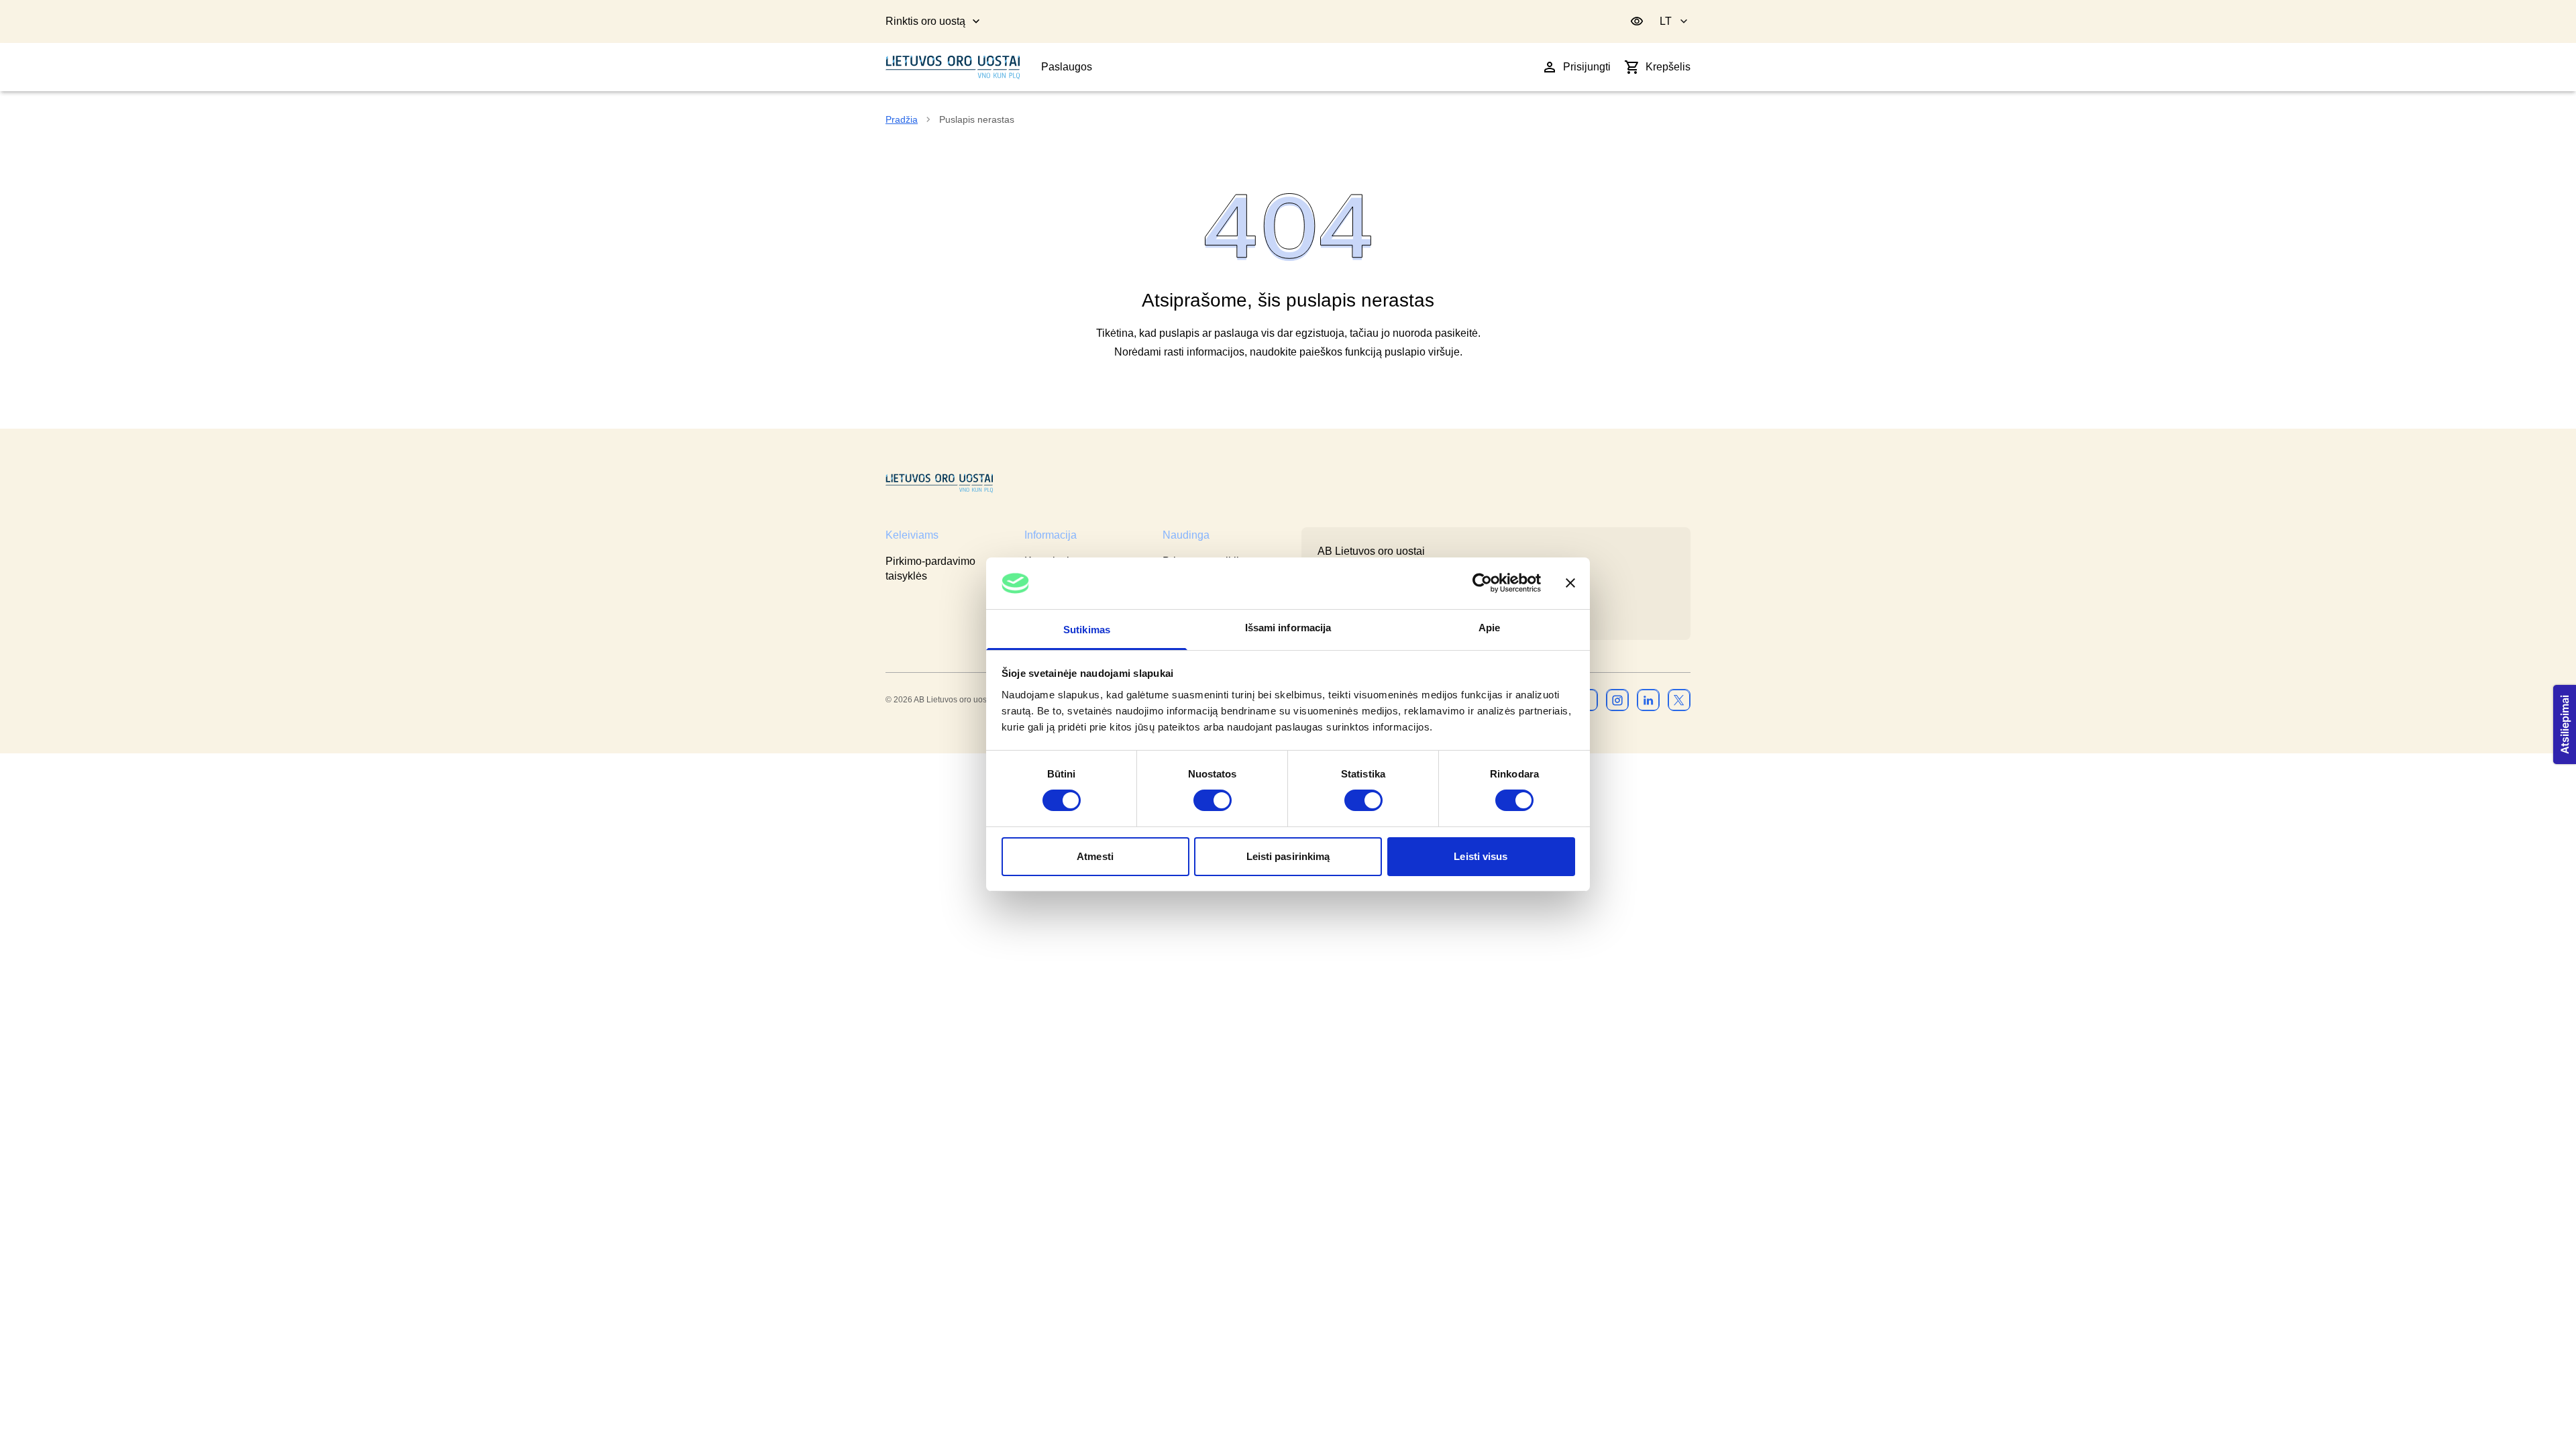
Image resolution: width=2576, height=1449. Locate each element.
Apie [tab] (1489, 628)
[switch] (1213, 800)
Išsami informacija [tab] (1288, 628)
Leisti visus (1481, 856)
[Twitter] (1679, 700)
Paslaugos (1067, 67)
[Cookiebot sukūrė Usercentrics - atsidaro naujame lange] (1482, 583)
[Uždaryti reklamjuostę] (1570, 583)
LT (1666, 21)
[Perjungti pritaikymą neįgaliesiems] (1637, 21)
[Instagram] (1617, 700)
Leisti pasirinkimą (1288, 856)
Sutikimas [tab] (1087, 630)
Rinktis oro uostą (925, 21)
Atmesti (1095, 856)
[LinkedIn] (1648, 700)
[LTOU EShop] (939, 483)
